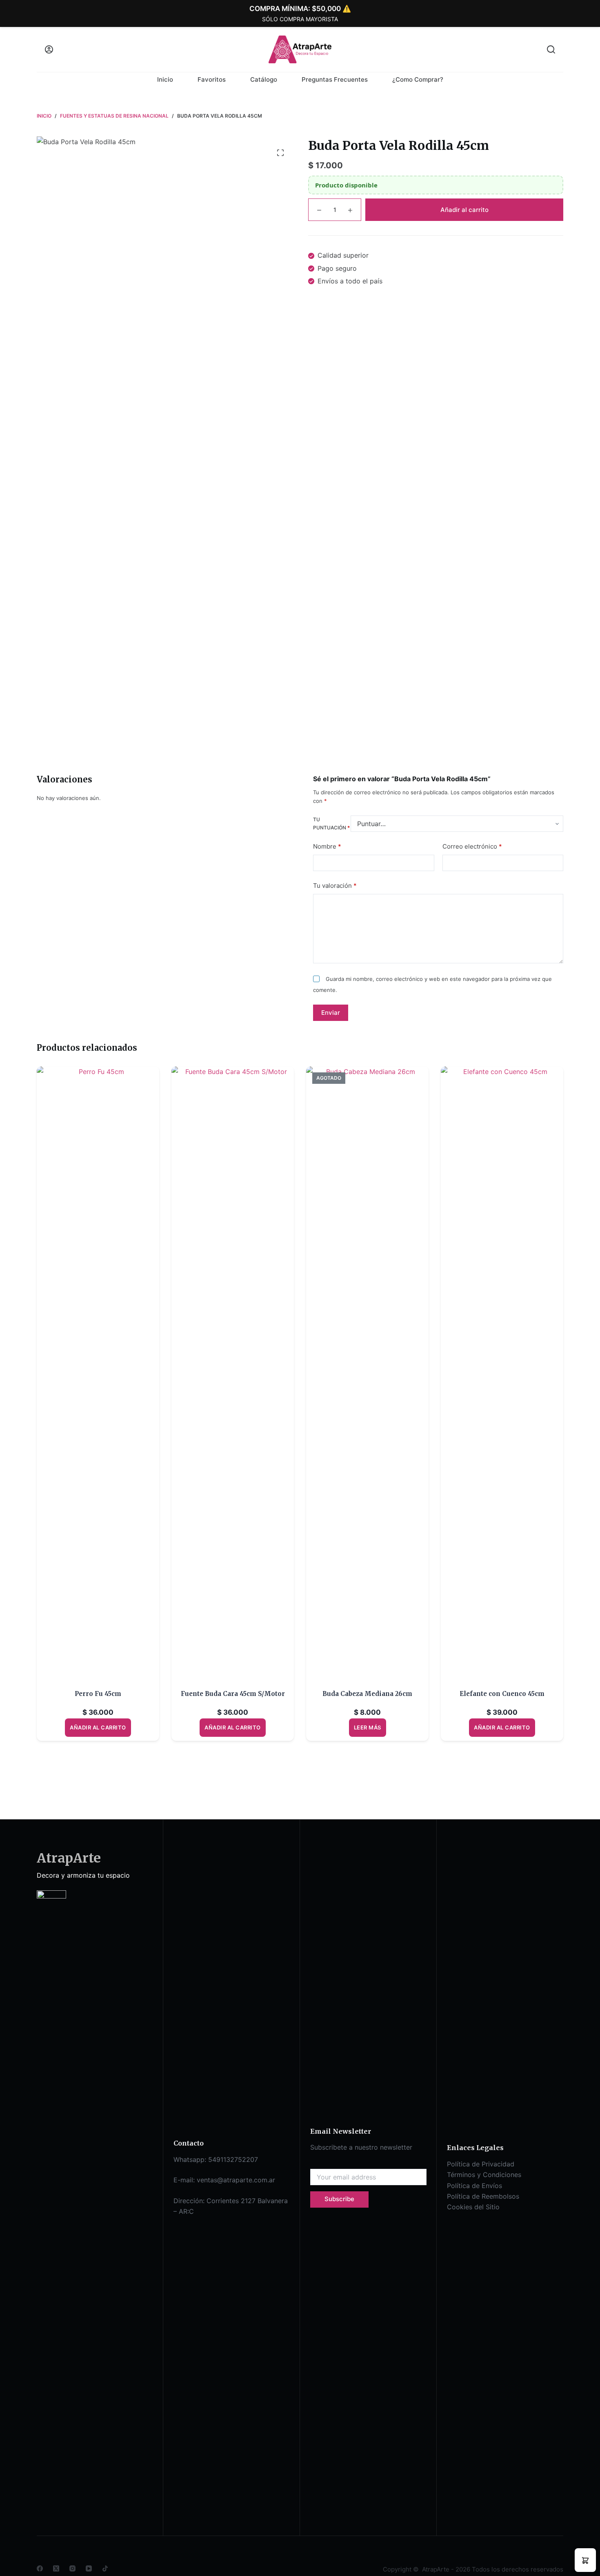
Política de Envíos (474, 2186)
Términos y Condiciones (484, 2175)
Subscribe (339, 2199)
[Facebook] (40, 2568)
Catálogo (264, 79)
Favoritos (212, 79)
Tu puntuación (331, 824)
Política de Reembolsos (483, 2196)
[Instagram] (72, 2568)
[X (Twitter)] (56, 2568)
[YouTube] (89, 2568)
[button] (585, 2560)
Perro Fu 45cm (98, 1694)
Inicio (165, 79)
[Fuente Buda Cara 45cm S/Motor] (233, 1373)
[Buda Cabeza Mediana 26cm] (367, 1373)
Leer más (368, 1727)
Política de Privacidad (481, 2164)
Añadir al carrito (464, 210)
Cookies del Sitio (473, 2207)
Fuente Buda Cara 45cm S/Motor (233, 1694)
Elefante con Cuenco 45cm (502, 1694)
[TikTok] (105, 2568)
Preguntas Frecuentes (335, 79)
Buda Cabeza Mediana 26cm (367, 1694)
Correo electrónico (472, 846)
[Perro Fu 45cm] (98, 1373)
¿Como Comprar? (418, 79)
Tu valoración (335, 886)
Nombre (327, 846)
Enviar (331, 1013)
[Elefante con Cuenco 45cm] (502, 1373)
